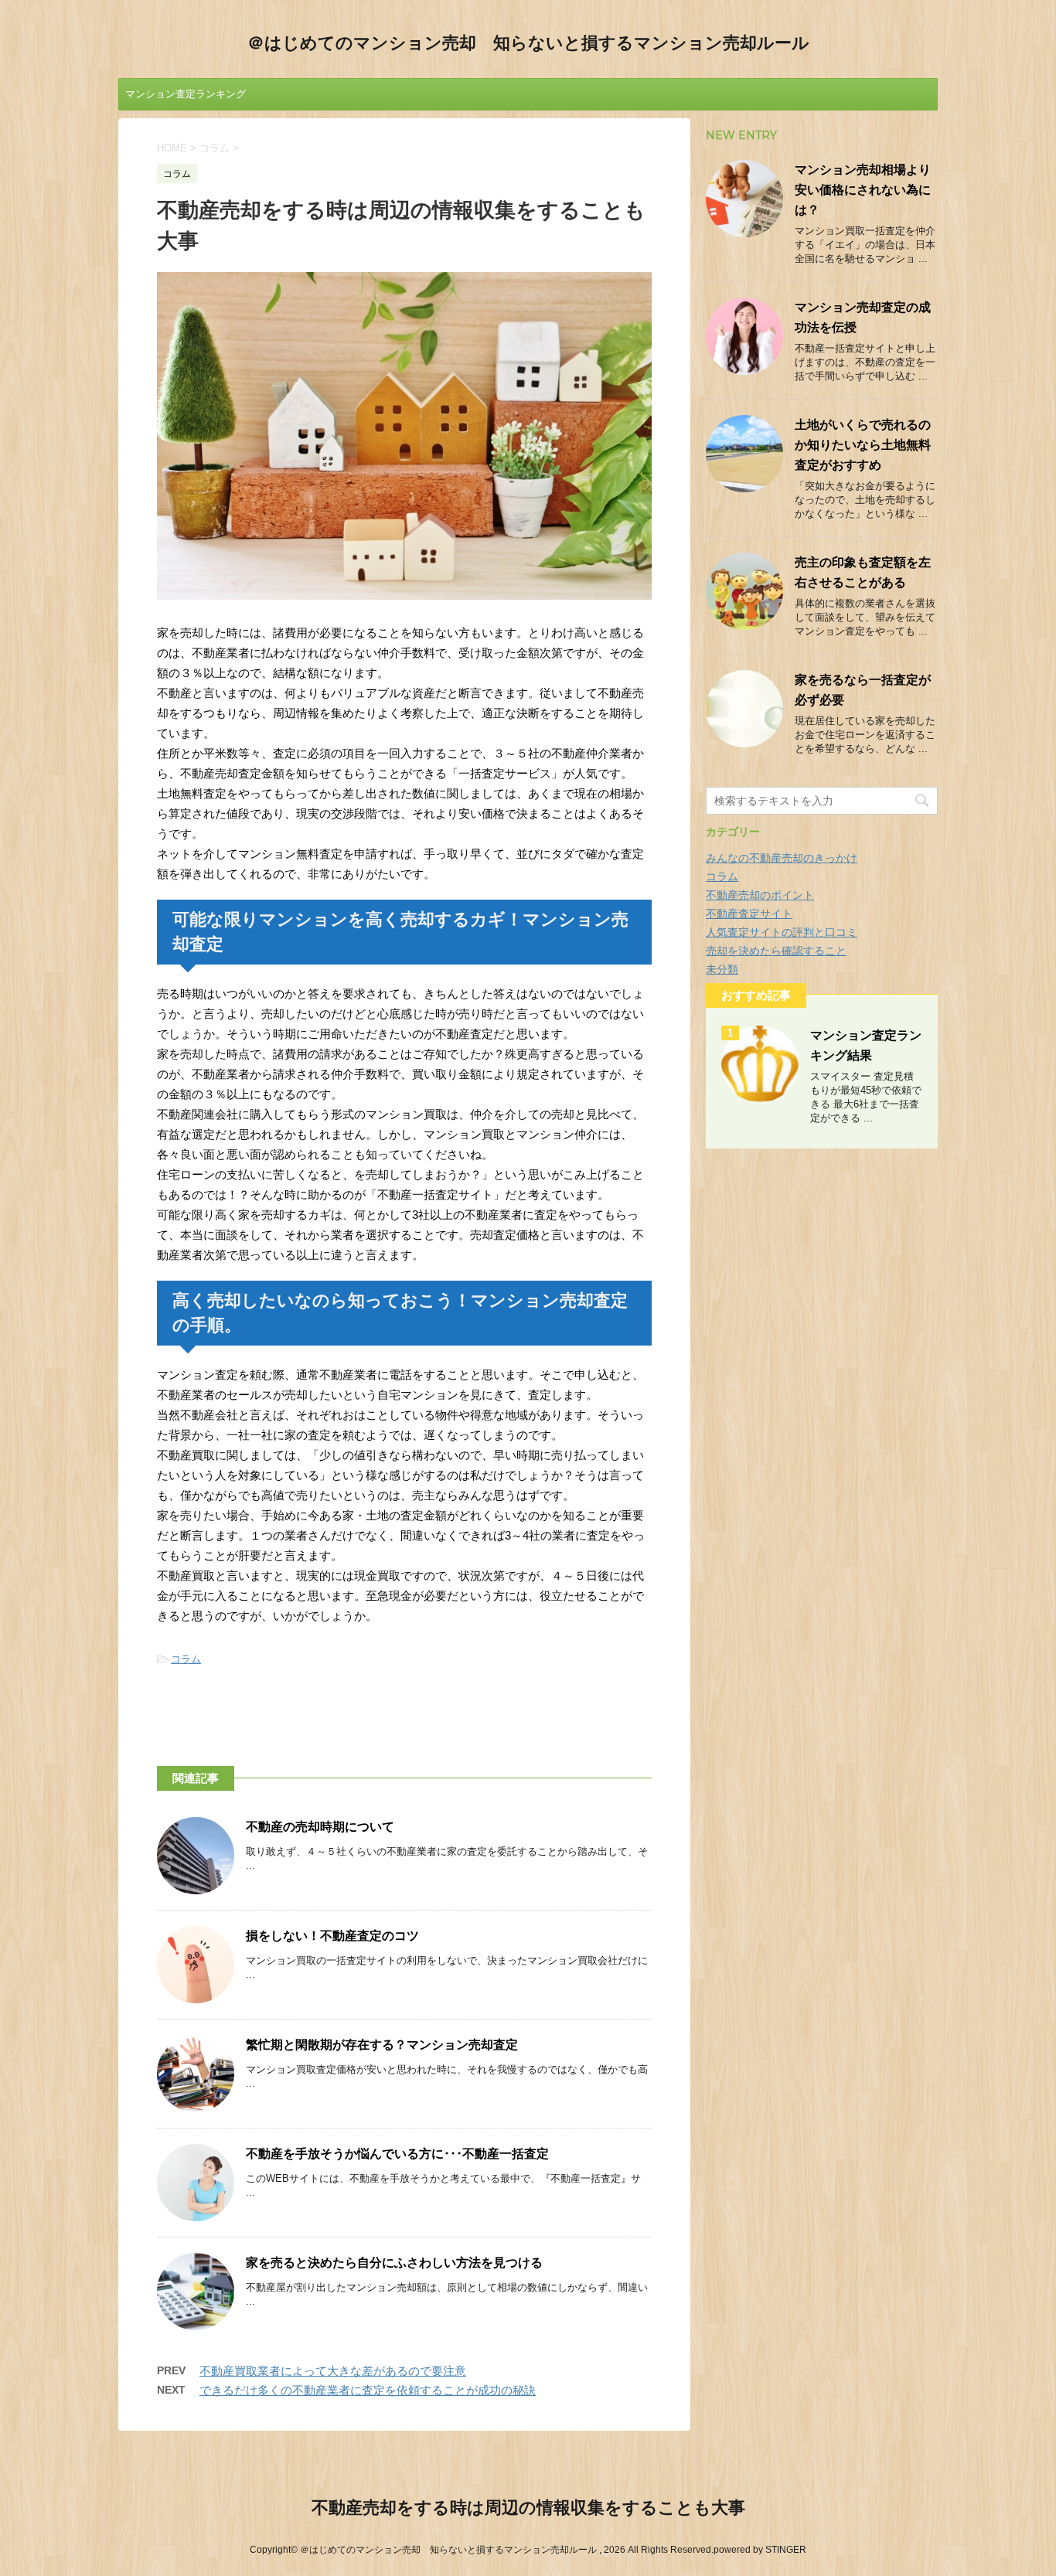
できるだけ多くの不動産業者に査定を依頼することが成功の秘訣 (368, 2390)
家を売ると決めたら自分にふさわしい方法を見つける (394, 2263)
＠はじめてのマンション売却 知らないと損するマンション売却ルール (528, 43)
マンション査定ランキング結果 (186, 99)
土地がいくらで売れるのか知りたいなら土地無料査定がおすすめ (863, 445)
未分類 (722, 969)
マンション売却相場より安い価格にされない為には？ (863, 190)
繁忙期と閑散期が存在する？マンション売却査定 (382, 2045)
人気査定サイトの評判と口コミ (782, 932)
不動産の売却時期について (320, 1827)
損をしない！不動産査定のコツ (332, 1936)
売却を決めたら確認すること (776, 951)
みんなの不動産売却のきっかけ (782, 858)
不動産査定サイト (749, 914)
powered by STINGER (760, 2550)
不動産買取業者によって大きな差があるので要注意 (333, 2371)
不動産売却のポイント (760, 895)
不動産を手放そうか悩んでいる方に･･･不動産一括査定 (397, 2154)
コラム (186, 1659)
